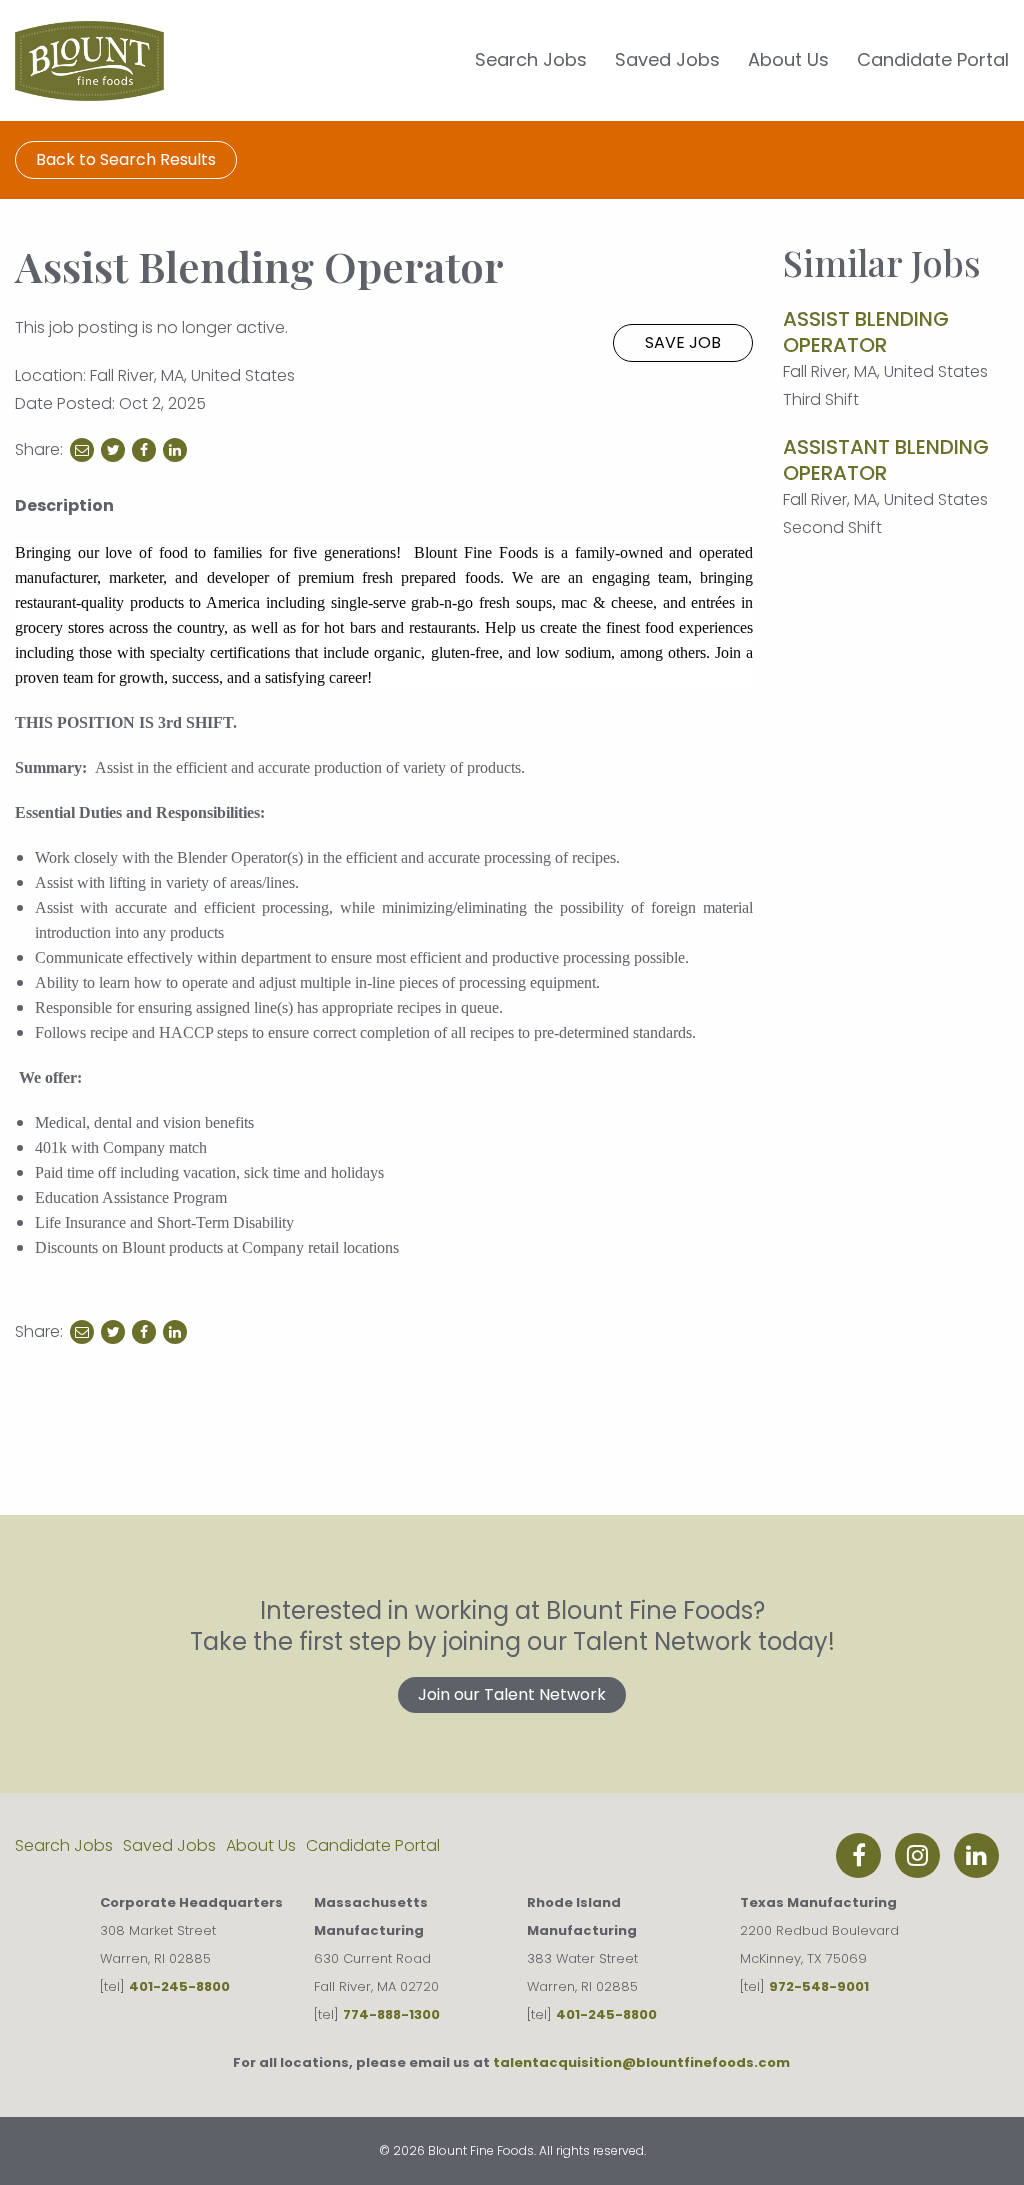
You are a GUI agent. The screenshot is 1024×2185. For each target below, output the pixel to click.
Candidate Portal (933, 59)
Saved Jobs (667, 59)
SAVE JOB (683, 342)
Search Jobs (531, 59)
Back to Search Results (126, 159)
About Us (788, 59)
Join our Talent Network (512, 1694)
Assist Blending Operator (866, 332)
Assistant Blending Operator (886, 460)
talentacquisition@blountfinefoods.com (641, 2062)
